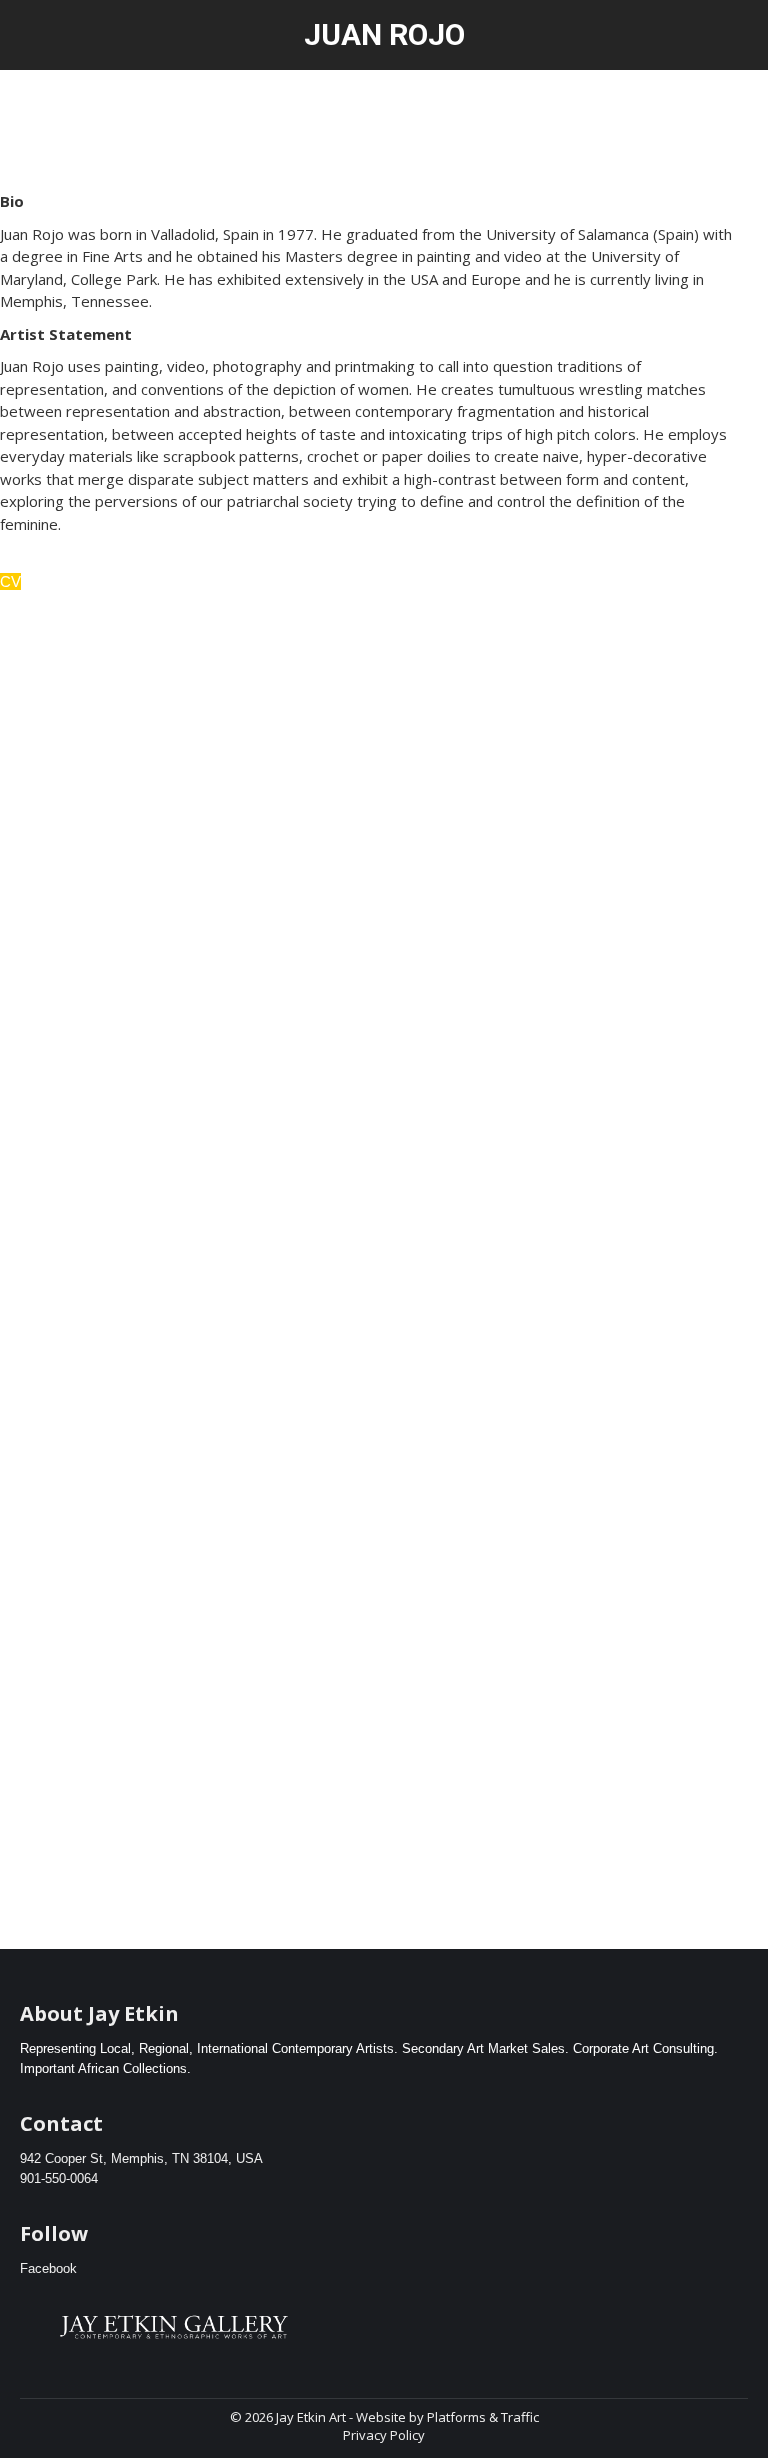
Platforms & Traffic (483, 2417)
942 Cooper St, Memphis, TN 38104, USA (141, 2158)
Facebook (48, 2268)
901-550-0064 (59, 2178)
